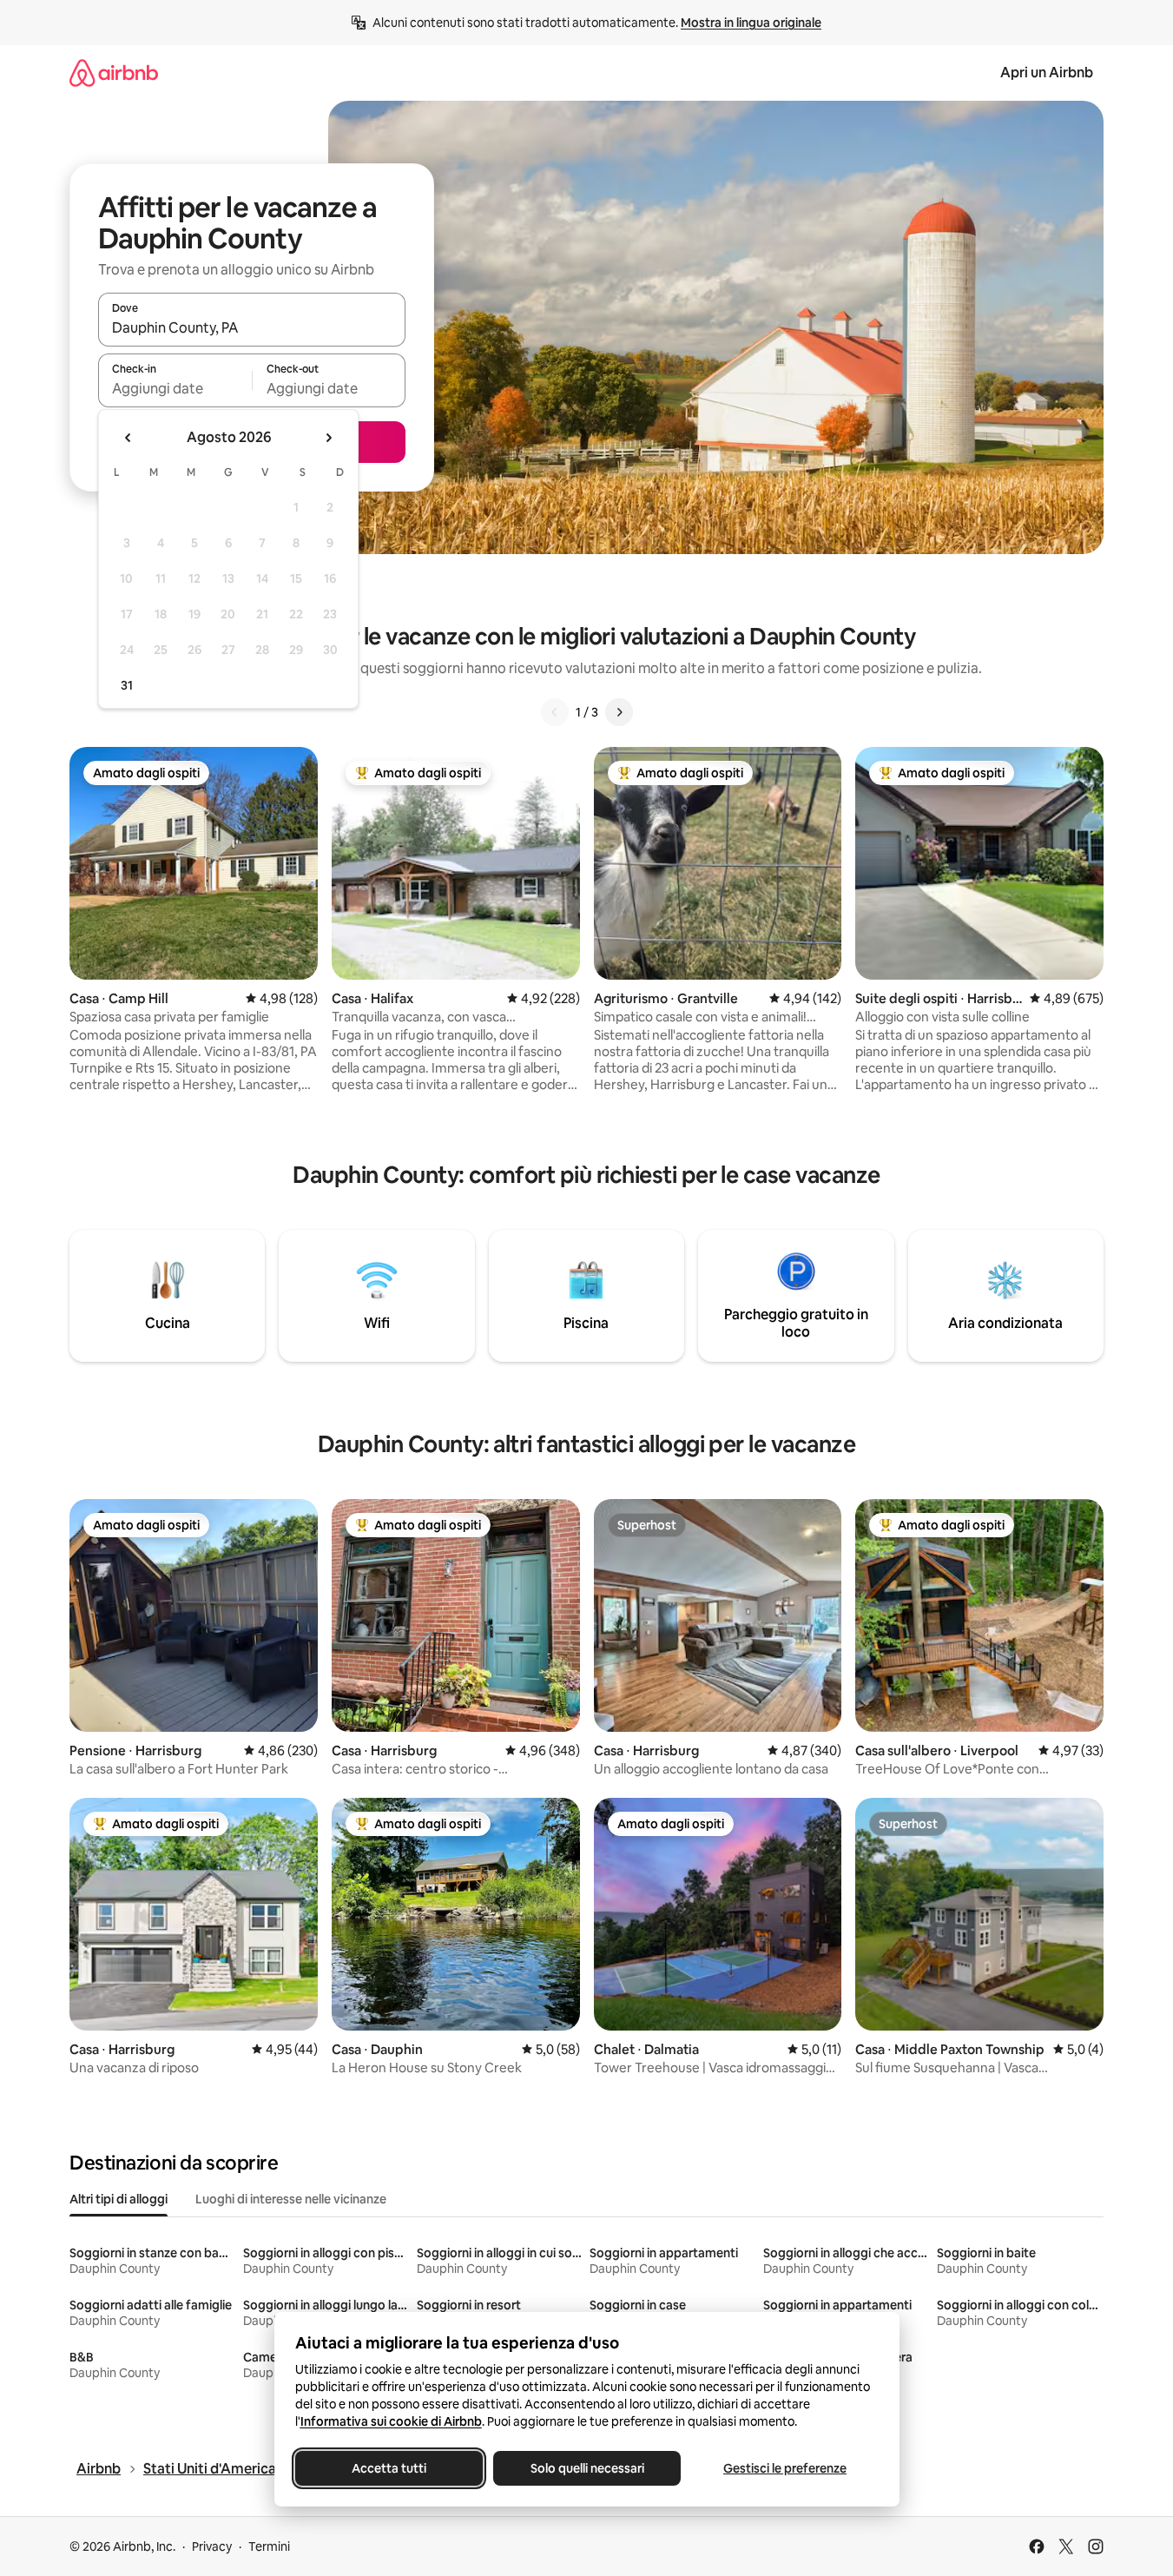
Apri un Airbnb (1047, 73)
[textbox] (175, 388)
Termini (269, 2546)
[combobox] (252, 327)
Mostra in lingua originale (751, 23)
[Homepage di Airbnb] (114, 73)
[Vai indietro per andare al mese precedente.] (129, 438)
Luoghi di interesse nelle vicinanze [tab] (291, 2199)
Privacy (212, 2546)
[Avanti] (619, 712)
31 (127, 685)
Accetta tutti (389, 2468)
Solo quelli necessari (586, 2468)
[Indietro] (555, 712)
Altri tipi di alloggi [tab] (119, 2199)
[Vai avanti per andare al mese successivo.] (328, 438)
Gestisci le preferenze (785, 2468)
